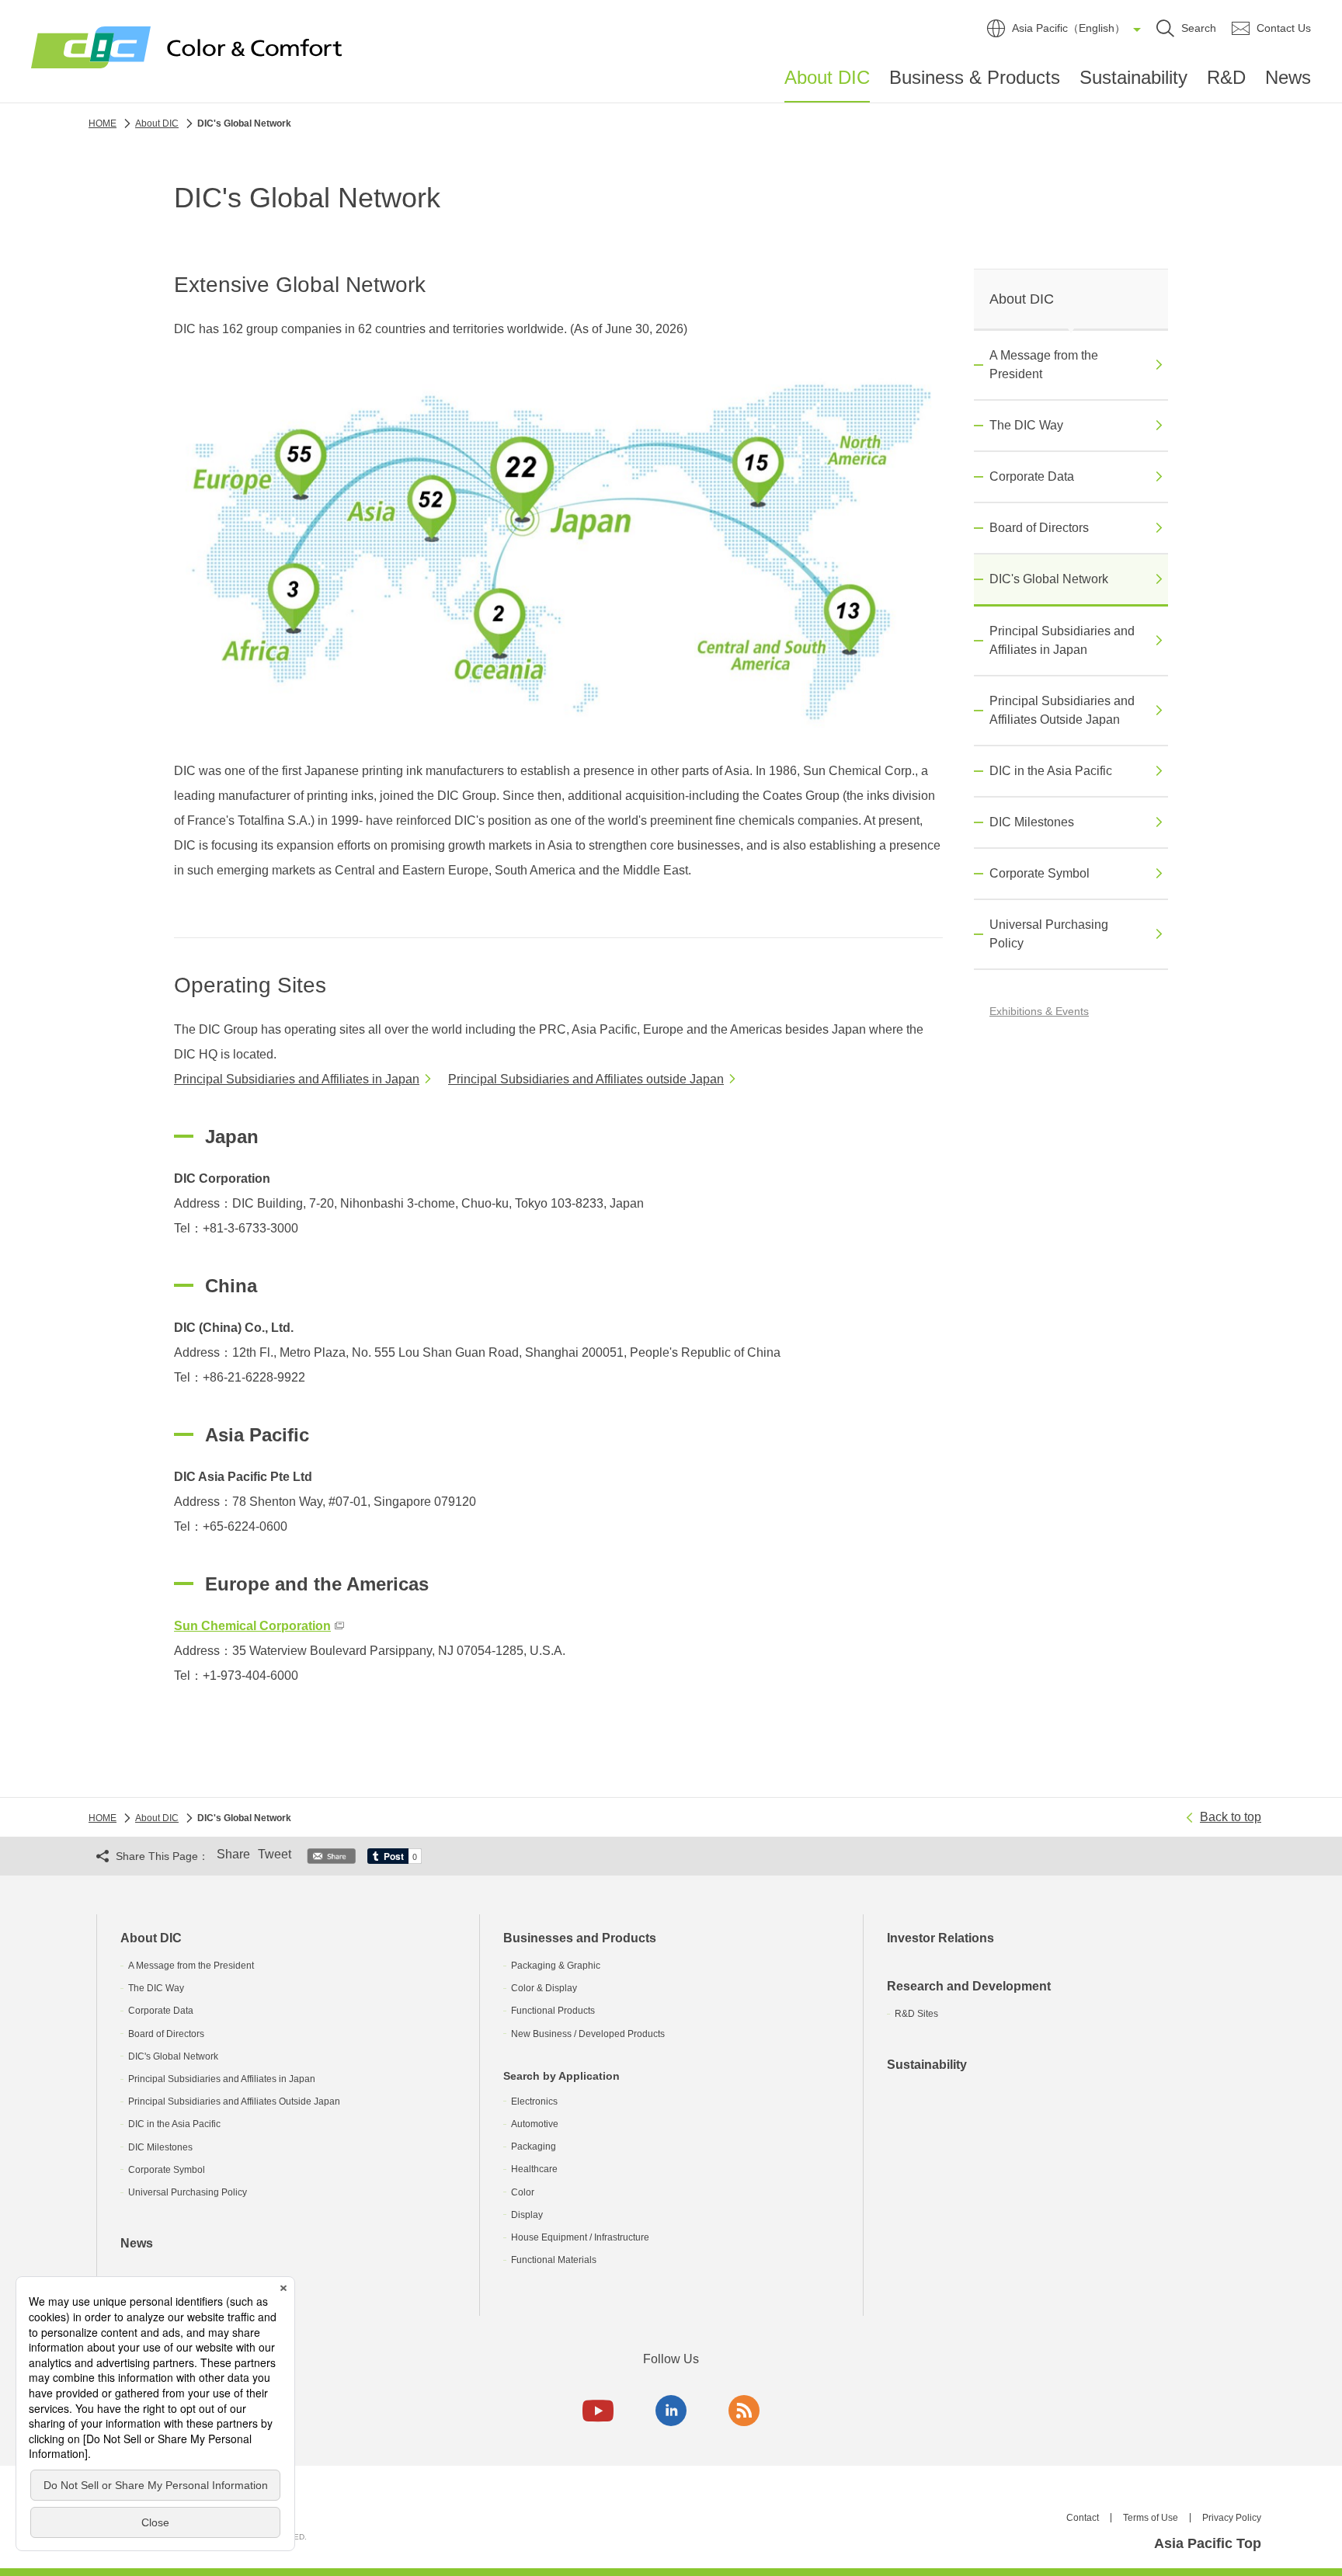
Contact (1083, 2518)
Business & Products (975, 77)
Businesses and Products (580, 1938)
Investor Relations (940, 1938)
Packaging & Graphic (556, 1966)
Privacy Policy (1232, 2518)
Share (233, 1854)
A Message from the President (1044, 365)
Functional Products (553, 2011)
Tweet (275, 1854)
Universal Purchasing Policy (1049, 934)
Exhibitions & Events (1039, 1011)
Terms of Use (1151, 2518)
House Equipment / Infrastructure (580, 2237)
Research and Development (969, 1986)
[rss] (744, 2411)
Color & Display (544, 1988)
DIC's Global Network (1049, 579)
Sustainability (1133, 77)
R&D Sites (916, 2014)
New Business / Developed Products (588, 2034)
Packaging (534, 2147)
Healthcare (534, 2169)
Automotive (535, 2124)
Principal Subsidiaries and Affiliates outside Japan (586, 1079)
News (1288, 77)
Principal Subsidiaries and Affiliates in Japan (297, 1079)
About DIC (827, 78)
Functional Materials (554, 2260)
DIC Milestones (1032, 822)
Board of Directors (1039, 528)
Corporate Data (1032, 476)
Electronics (534, 2101)
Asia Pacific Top (1208, 2543)
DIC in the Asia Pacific (1051, 771)
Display (527, 2215)
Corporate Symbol (1040, 873)
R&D (1226, 77)
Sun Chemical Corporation (252, 1626)
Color (523, 2192)
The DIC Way (1026, 425)
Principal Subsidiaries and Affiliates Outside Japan (1062, 710)
